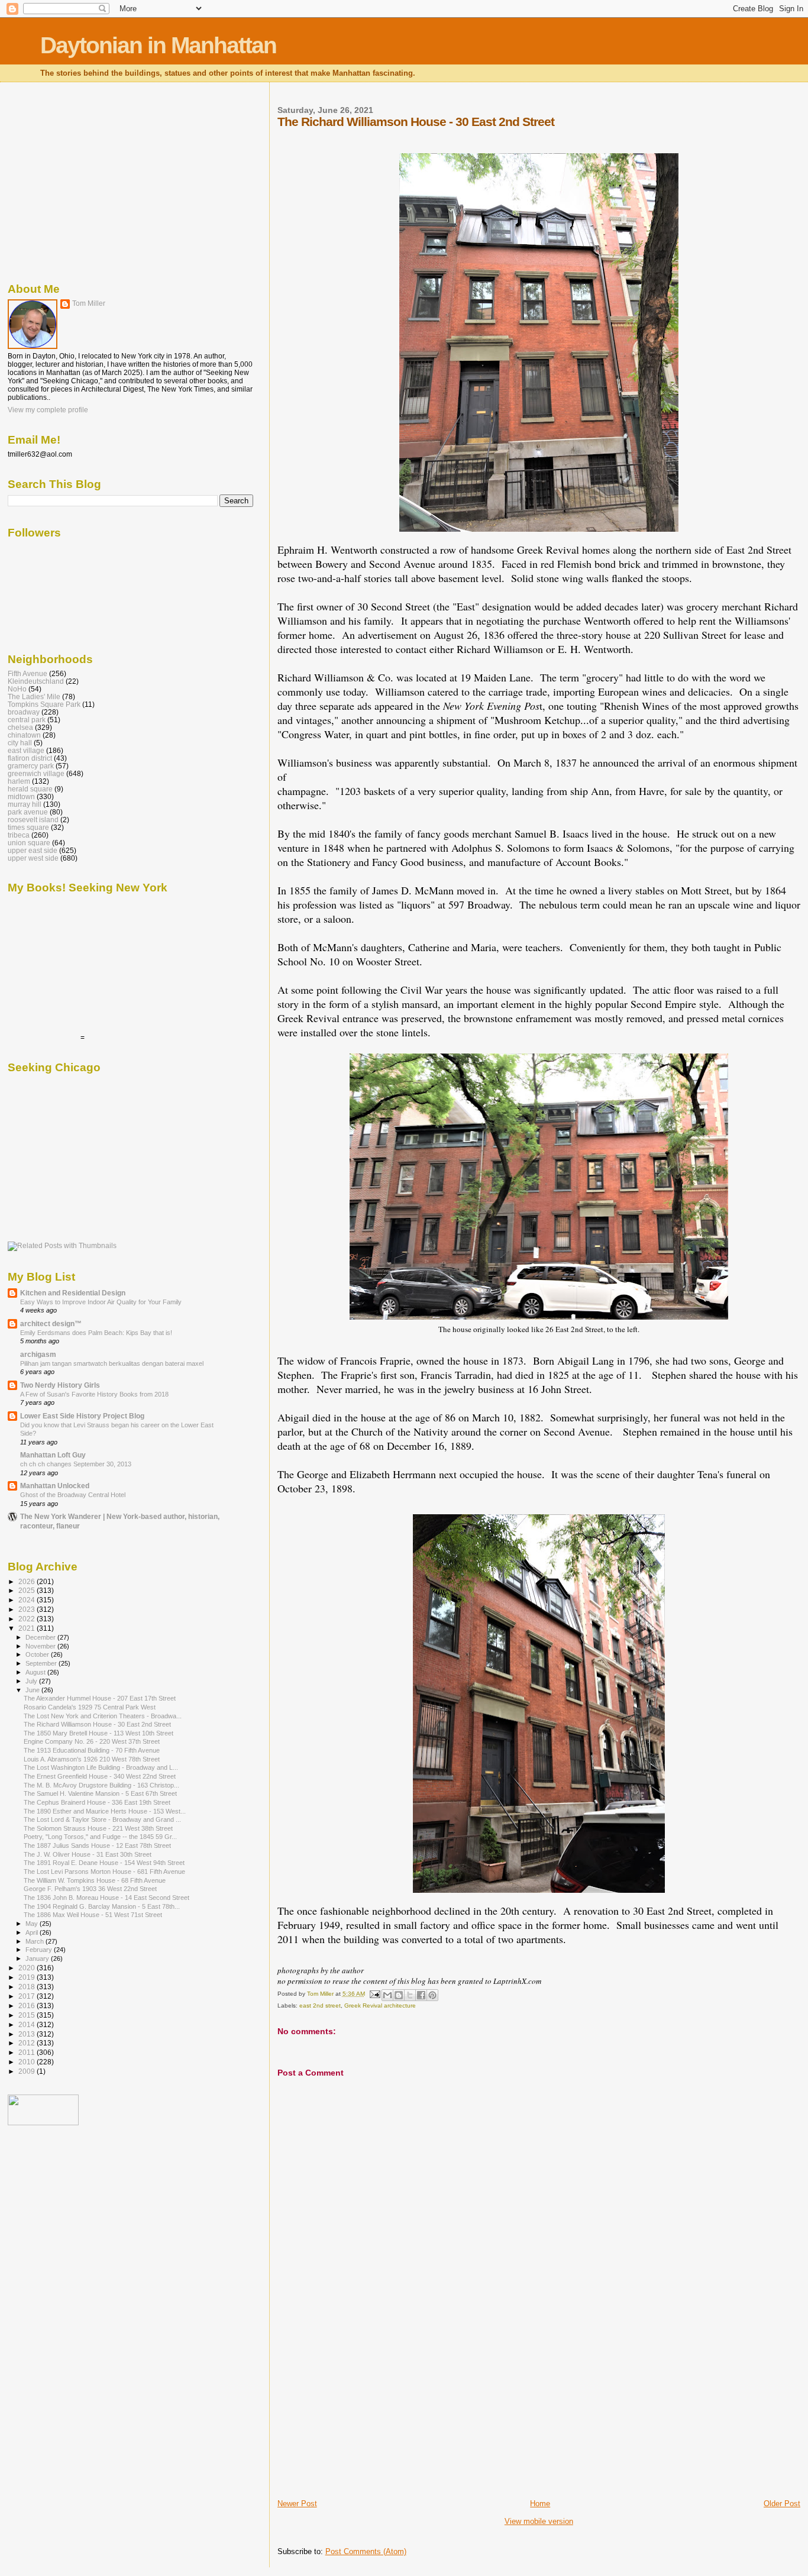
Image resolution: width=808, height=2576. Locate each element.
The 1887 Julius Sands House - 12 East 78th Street (97, 1845)
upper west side (33, 858)
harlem (19, 781)
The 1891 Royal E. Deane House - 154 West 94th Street (104, 1863)
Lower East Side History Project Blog (82, 1416)
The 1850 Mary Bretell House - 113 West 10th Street (98, 1733)
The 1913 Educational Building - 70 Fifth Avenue (92, 1750)
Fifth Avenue (28, 673)
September (42, 1663)
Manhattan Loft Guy (53, 1455)
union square (29, 843)
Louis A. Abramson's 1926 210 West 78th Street (92, 1759)
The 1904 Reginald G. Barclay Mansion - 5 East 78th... (102, 1906)
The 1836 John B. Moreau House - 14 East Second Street (106, 1898)
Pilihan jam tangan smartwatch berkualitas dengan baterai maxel (112, 1363)
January (38, 1958)
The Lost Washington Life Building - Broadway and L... (101, 1767)
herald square (30, 789)
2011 (28, 2052)
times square (28, 827)
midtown (21, 796)
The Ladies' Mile (34, 696)
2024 (28, 1600)
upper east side (33, 850)
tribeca (19, 835)
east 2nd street (320, 2005)
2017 (28, 1996)
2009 (28, 2071)
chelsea (20, 727)
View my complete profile (48, 410)
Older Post (782, 2504)
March (35, 1941)
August (36, 1672)
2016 (28, 2005)
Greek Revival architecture (380, 2005)
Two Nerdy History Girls (60, 1385)
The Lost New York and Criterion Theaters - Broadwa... (103, 1716)
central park (27, 720)
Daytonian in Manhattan (158, 45)
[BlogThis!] (399, 1995)
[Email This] (387, 1995)
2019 (28, 1977)
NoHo (17, 689)
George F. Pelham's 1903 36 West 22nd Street (90, 1889)
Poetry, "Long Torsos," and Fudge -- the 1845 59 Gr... (100, 1837)
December (41, 1637)
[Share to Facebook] (421, 1995)
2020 (28, 1968)
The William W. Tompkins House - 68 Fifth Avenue (95, 1880)
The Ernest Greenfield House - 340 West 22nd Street (100, 1776)
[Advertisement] (366, 2416)
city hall (20, 743)
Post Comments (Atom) (366, 2551)
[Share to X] (410, 1995)
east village (26, 750)
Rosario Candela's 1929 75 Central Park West (90, 1707)
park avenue (28, 812)
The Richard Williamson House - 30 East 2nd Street (97, 1724)
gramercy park (31, 766)
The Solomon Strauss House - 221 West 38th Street (98, 1828)
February (40, 1950)
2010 (28, 2062)
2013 (28, 2034)
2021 (28, 1628)
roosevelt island (33, 820)
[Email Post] (374, 1994)
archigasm (38, 1354)
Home (540, 2504)
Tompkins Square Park (44, 704)
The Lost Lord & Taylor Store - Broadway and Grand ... (102, 1819)
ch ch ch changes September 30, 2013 (76, 1464)
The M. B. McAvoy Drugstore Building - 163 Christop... (101, 1785)
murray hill (25, 804)
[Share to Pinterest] (432, 1995)
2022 (28, 1619)
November (41, 1646)
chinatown (24, 735)
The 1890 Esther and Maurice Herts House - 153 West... (105, 1811)
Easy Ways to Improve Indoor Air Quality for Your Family (101, 1302)
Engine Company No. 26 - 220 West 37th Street (92, 1741)
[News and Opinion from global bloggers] (43, 2123)
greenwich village (36, 773)
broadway (24, 712)
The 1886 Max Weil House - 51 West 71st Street (93, 1915)
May (33, 1924)
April (33, 1932)
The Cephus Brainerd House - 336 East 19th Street (97, 1802)
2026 (28, 1581)
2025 (28, 1590)
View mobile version (539, 2521)
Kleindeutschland (36, 681)
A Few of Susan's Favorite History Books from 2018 (94, 1394)
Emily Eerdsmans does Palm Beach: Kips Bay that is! (96, 1333)
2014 (28, 2024)
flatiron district (30, 758)
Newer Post (297, 2504)
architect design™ (51, 1323)
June (33, 1690)
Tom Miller (89, 303)
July (32, 1681)
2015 (28, 2015)
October (38, 1654)
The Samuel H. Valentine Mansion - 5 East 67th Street (100, 1793)
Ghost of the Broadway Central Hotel (73, 1495)
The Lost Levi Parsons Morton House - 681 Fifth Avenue (104, 1872)
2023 (28, 1609)
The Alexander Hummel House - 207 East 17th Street (100, 1698)
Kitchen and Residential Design (73, 1293)
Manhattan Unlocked (55, 1486)
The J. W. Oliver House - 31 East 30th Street (88, 1854)
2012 (28, 2043)
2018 (28, 1987)
